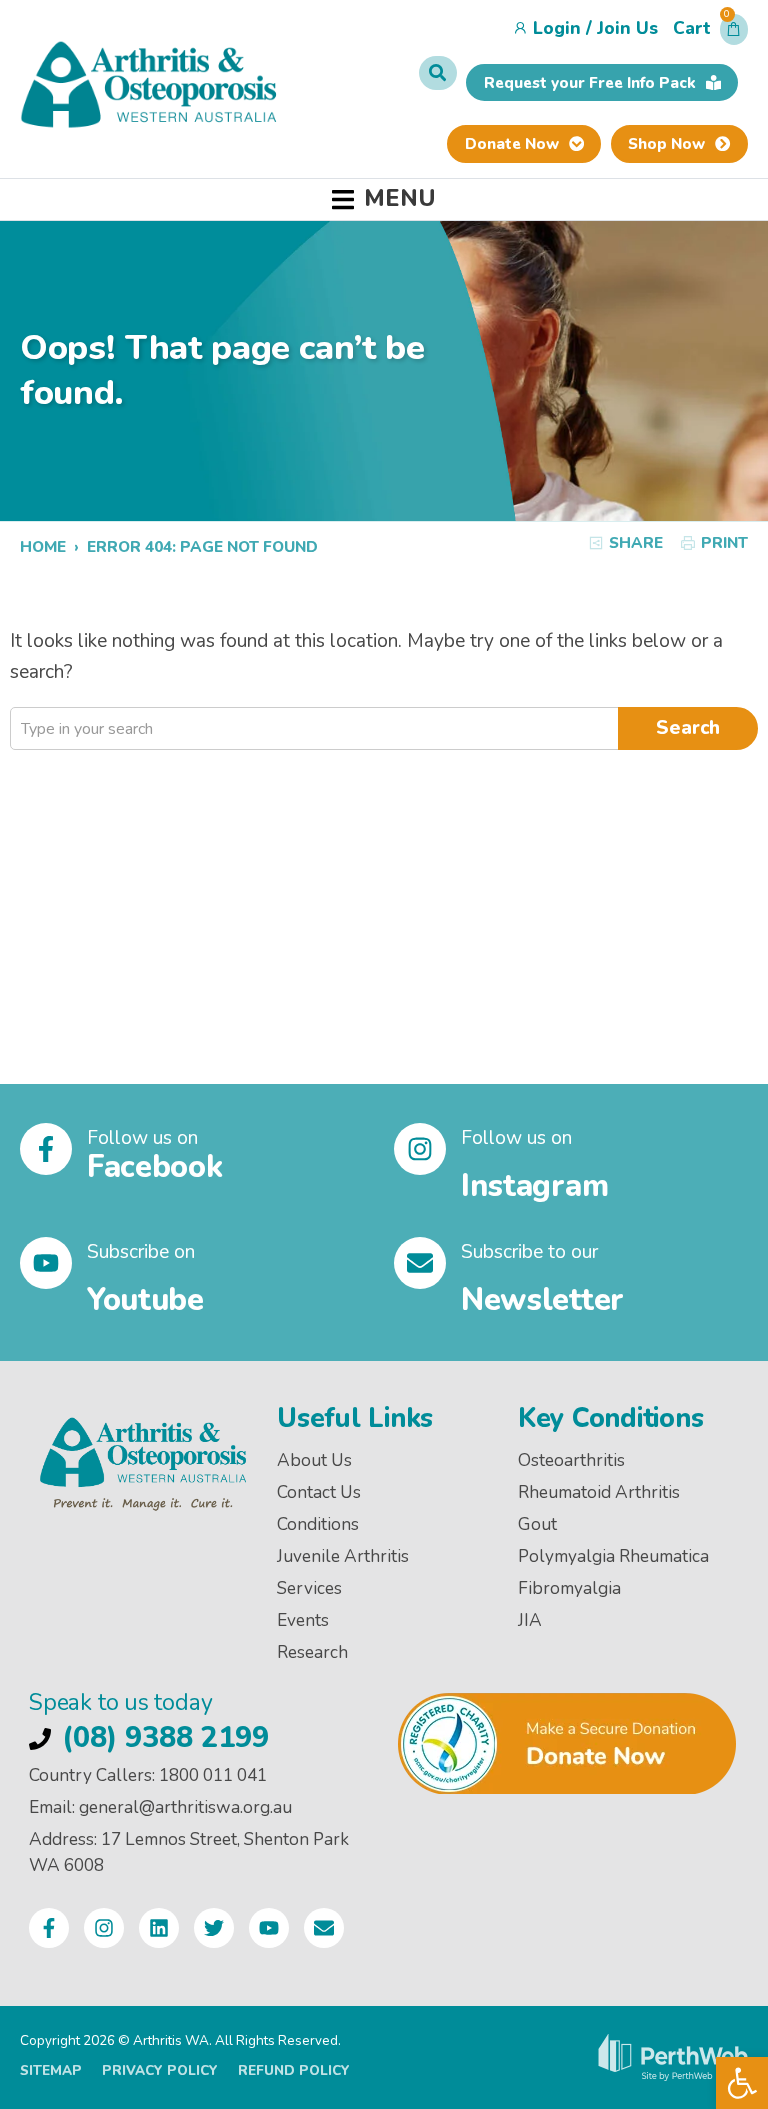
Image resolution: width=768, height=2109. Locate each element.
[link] (742, 2083)
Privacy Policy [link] (160, 2070)
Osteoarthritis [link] (571, 1460)
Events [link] (303, 1620)
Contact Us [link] (319, 1492)
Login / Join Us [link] (595, 28)
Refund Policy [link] (294, 2070)
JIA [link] (530, 1620)
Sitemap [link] (51, 2070)
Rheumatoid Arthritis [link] (599, 1492)
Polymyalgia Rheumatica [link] (613, 1556)
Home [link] (43, 546)
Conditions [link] (318, 1524)
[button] (710, 34)
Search (688, 728)
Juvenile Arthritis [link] (343, 1556)
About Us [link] (314, 1460)
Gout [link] (537, 1524)
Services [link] (309, 1588)
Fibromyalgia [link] (569, 1588)
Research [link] (312, 1652)
